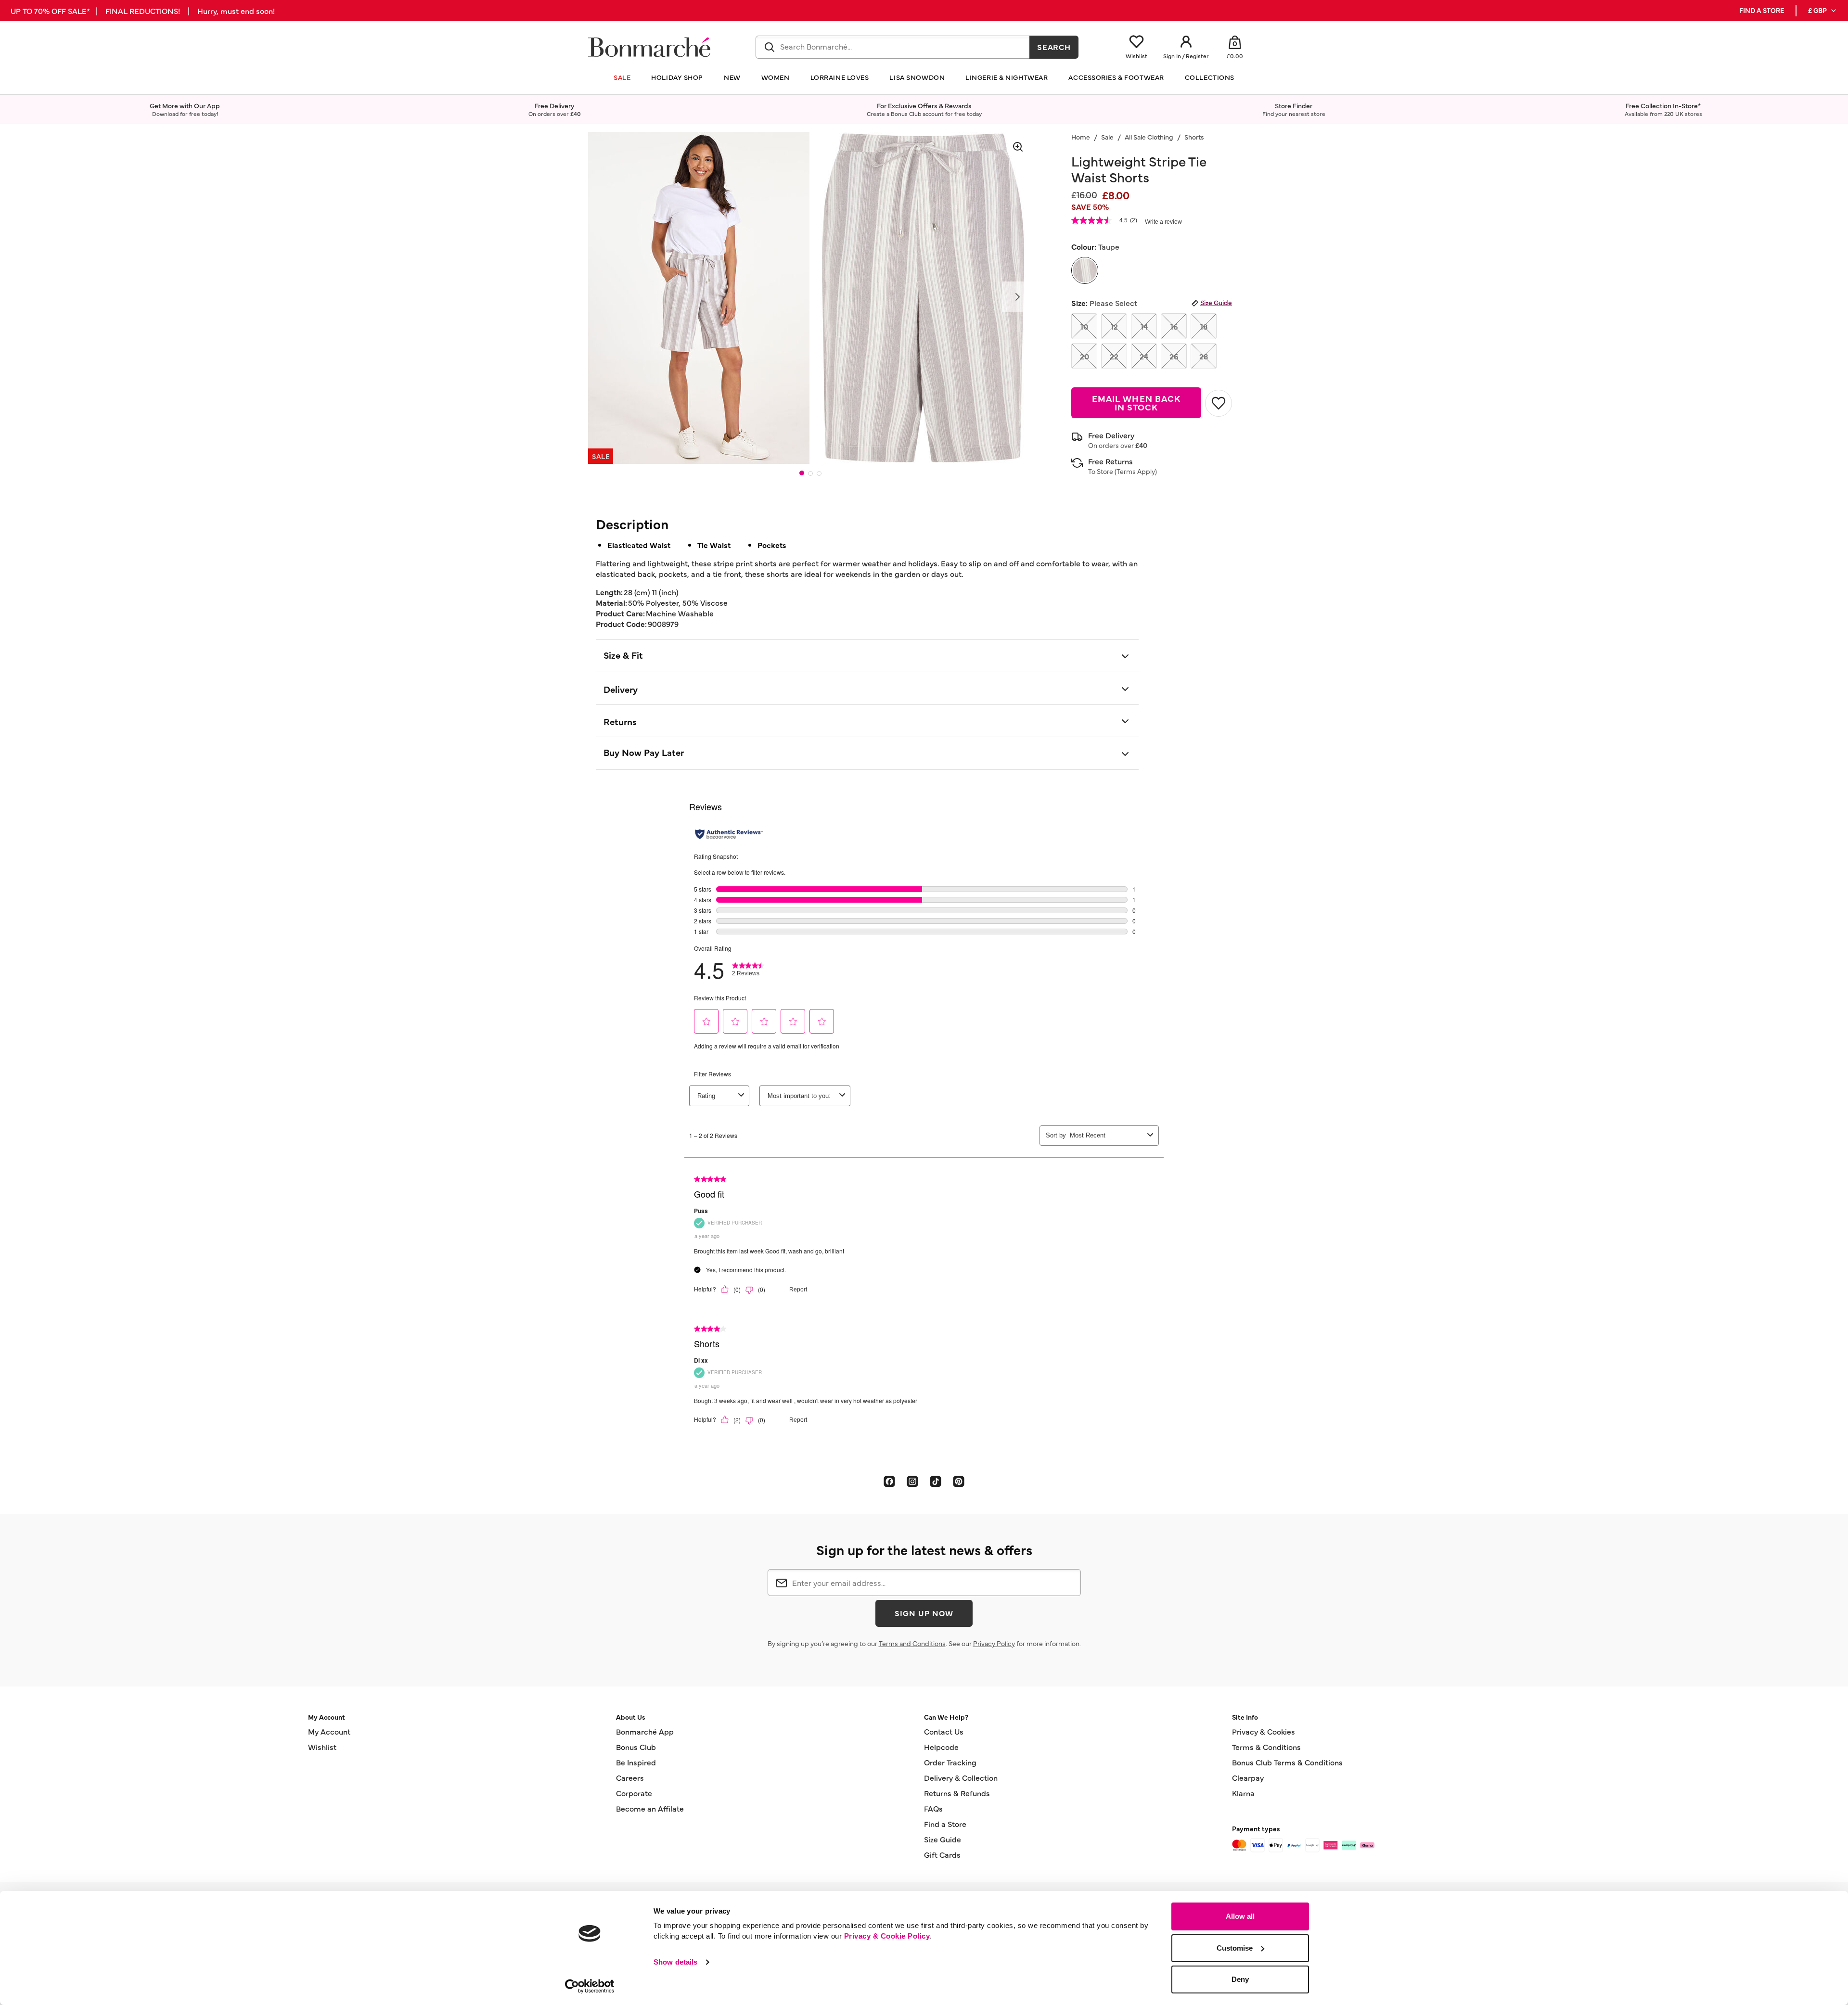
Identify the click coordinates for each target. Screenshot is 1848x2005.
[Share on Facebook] (889, 1481)
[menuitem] (1823, 11)
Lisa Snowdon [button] (917, 77)
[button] (1823, 11)
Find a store (1762, 10)
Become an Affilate (650, 1808)
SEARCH (1054, 47)
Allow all (1240, 1916)
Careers (630, 1777)
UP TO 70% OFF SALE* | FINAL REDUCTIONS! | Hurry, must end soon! (143, 11)
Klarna (1243, 1793)
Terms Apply (1136, 471)
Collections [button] (1210, 77)
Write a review (1163, 222)
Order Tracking (950, 1762)
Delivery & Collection (961, 1777)
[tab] (802, 473)
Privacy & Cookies (1264, 1731)
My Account (329, 1731)
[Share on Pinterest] (959, 1481)
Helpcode (941, 1747)
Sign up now (924, 1613)
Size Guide (1216, 302)
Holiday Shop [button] (677, 77)
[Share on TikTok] (936, 1481)
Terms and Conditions (912, 1643)
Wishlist (322, 1747)
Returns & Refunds (957, 1793)
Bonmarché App (645, 1731)
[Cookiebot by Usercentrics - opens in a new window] (590, 1986)
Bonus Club (636, 1747)
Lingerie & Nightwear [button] (1007, 77)
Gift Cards (942, 1854)
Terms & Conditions (1266, 1747)
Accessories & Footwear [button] (1116, 77)
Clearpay (1248, 1777)
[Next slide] (1017, 297)
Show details (675, 1962)
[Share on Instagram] (912, 1481)
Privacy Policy (994, 1643)
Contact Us (944, 1731)
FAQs (933, 1808)
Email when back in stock (1136, 402)
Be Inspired (636, 1762)
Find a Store (945, 1824)
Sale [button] (622, 77)
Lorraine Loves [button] (840, 77)
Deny (1240, 1979)
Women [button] (776, 77)
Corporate (634, 1793)
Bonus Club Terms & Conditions (1287, 1762)
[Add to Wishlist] (1219, 403)
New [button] (732, 77)
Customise (1235, 1948)
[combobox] (893, 47)
